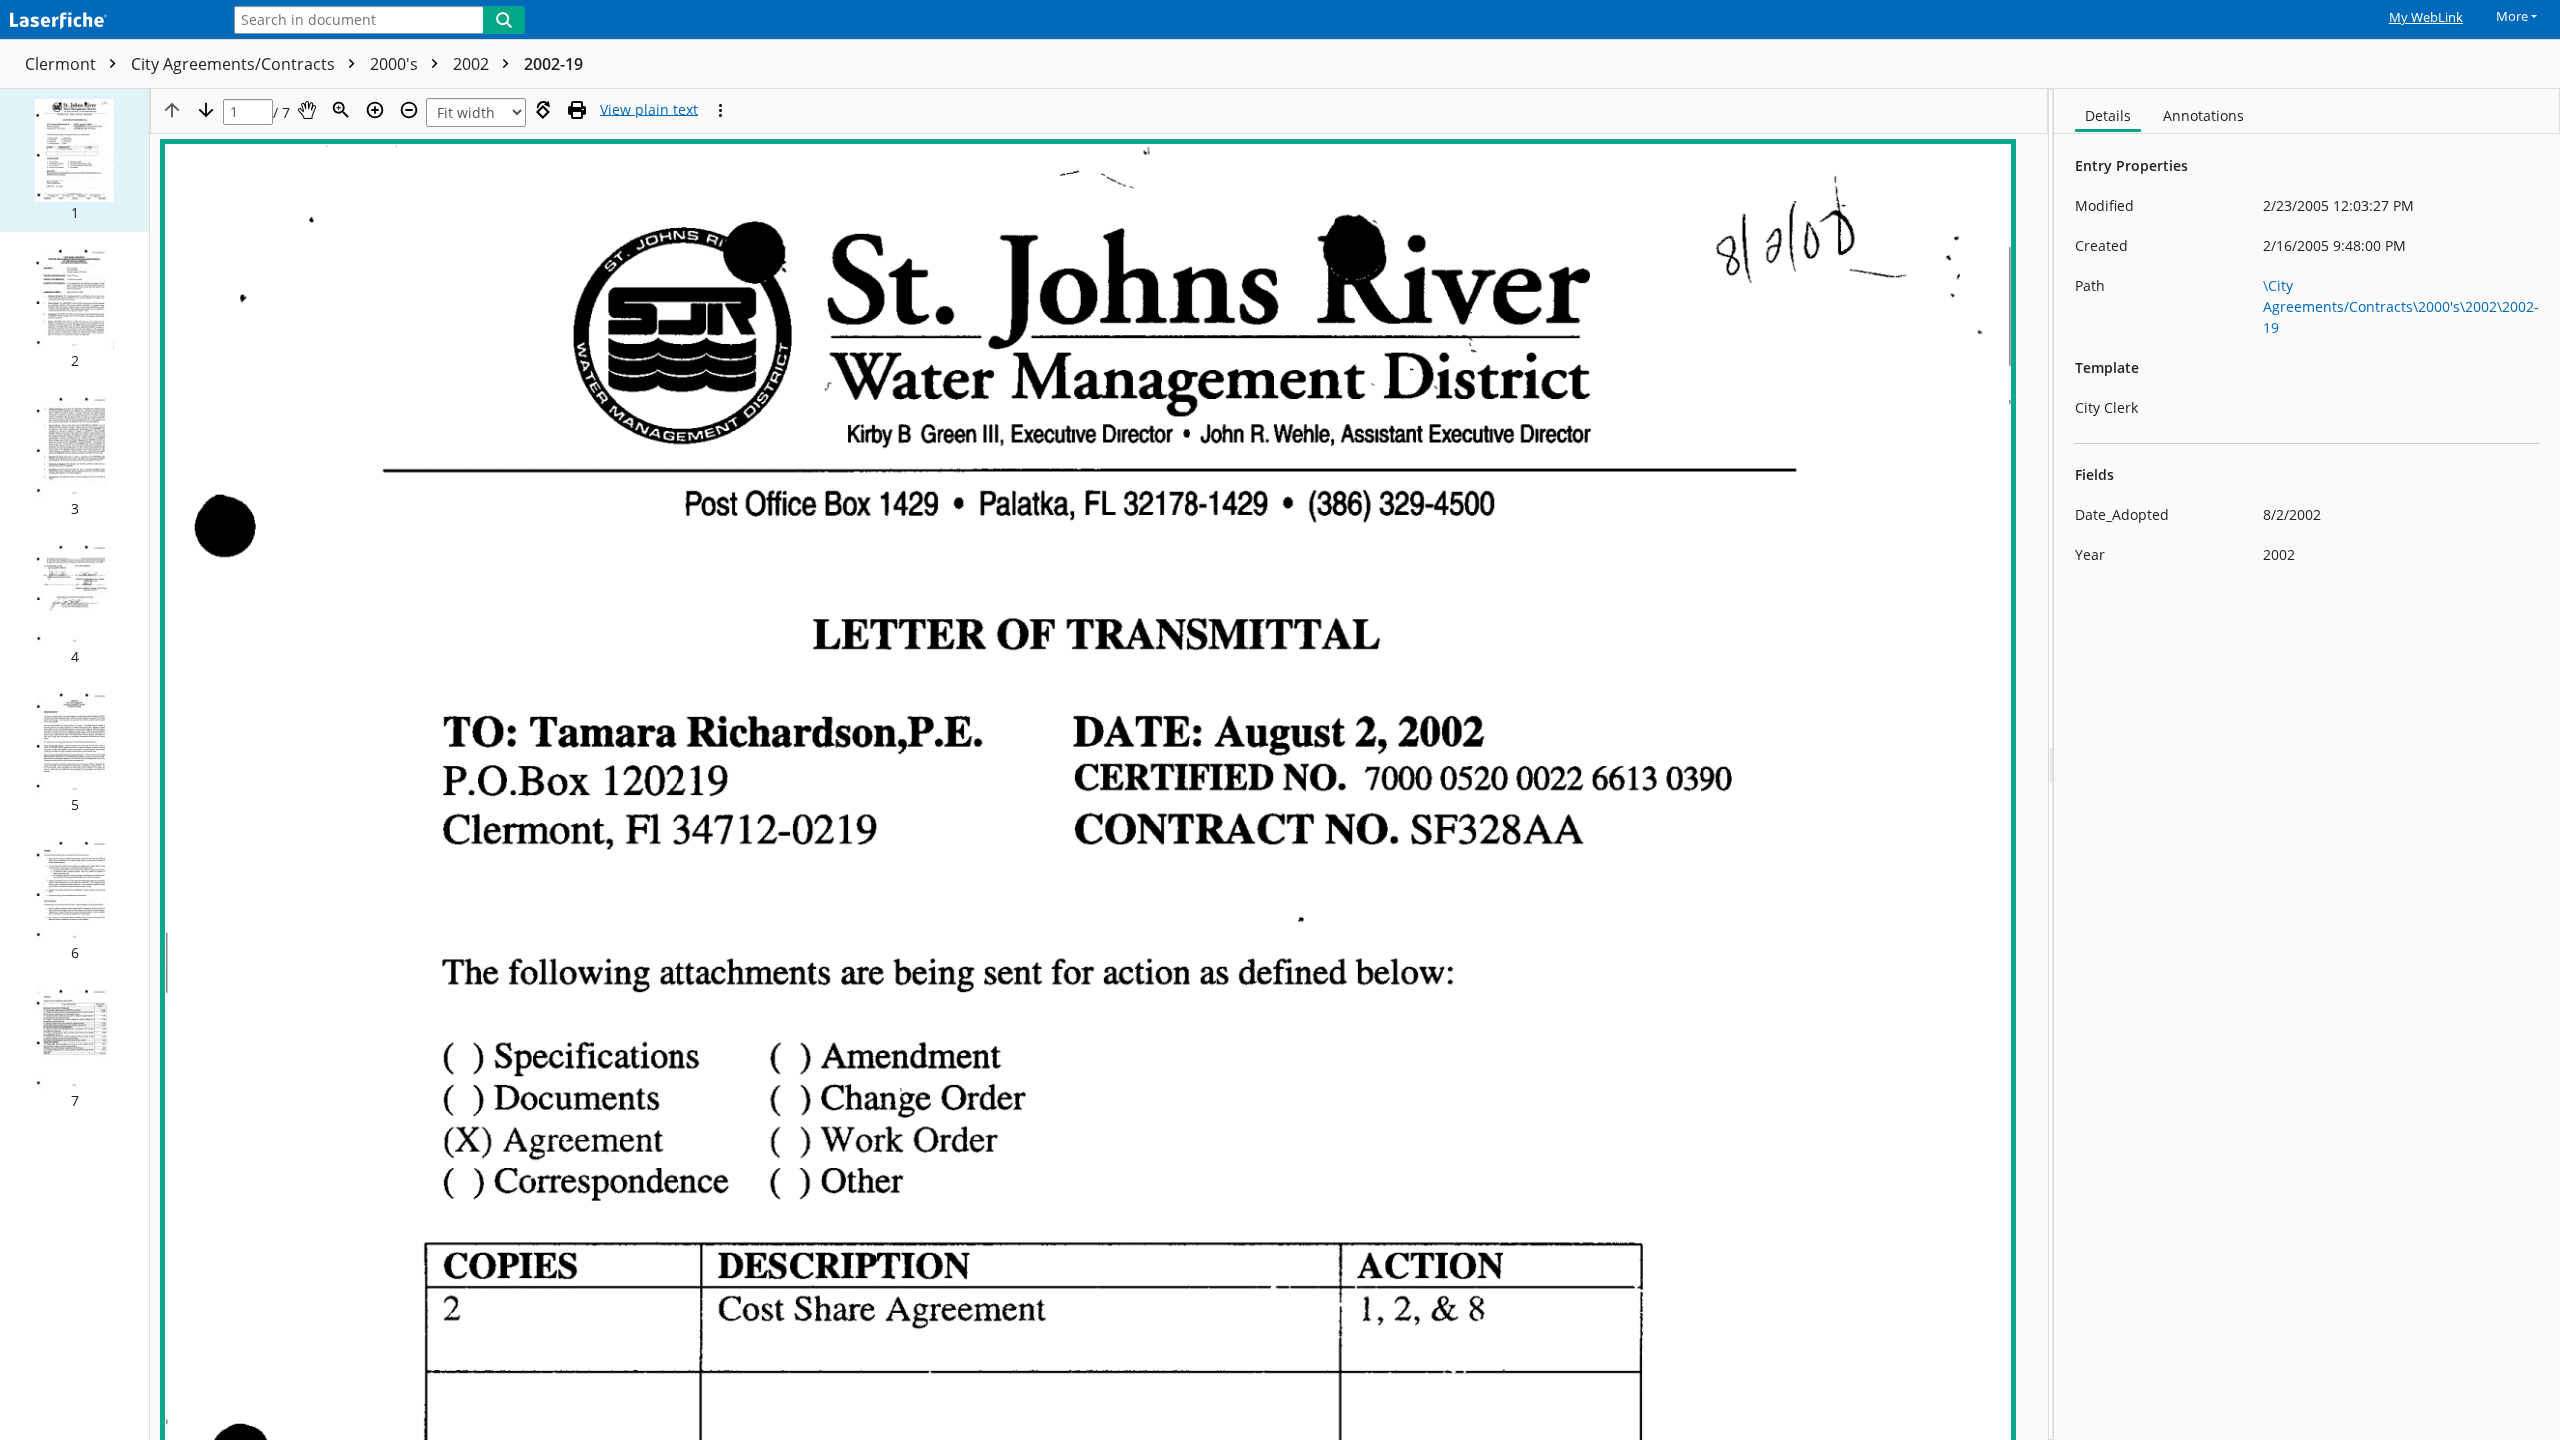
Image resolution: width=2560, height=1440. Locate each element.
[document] (2307, 764)
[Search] (504, 20)
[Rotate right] (543, 110)
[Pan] (307, 110)
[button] (74, 160)
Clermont (62, 64)
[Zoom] (341, 110)
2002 (473, 64)
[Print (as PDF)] (577, 110)
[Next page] (206, 110)
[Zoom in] (375, 110)
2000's (396, 64)
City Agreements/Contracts (235, 64)
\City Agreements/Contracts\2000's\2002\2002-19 (2401, 306)
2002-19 (553, 64)
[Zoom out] (409, 110)
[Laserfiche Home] (105, 21)
